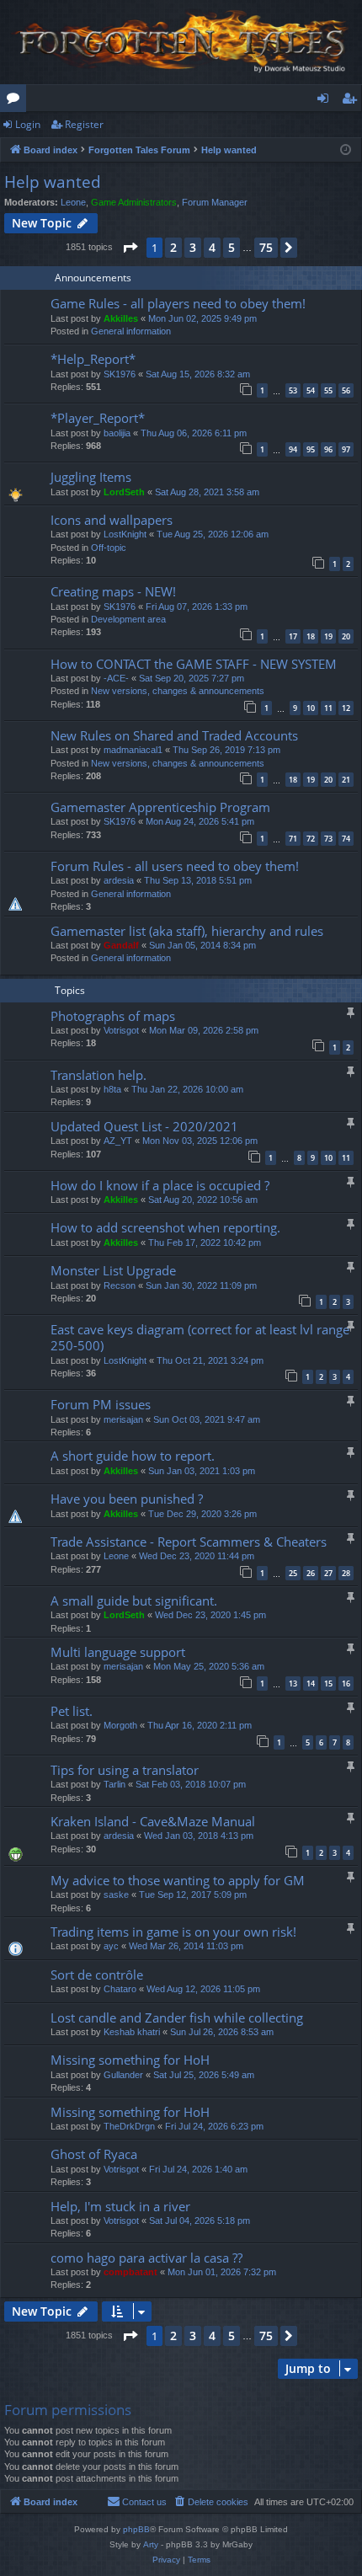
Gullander (123, 2075)
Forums (16, 101)
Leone (73, 202)
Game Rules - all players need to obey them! (178, 303)
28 (346, 1573)
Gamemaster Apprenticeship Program (160, 807)
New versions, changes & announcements (178, 691)
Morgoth (120, 1725)
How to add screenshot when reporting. (165, 1227)
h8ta (112, 1089)
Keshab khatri (132, 2032)
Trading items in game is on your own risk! (173, 1932)
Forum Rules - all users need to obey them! (175, 866)
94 (293, 449)
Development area (128, 619)
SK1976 (120, 374)
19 (328, 636)
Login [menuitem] (326, 101)
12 (346, 708)
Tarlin (114, 1784)
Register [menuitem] (353, 101)
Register (84, 124)
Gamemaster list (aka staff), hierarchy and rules (187, 931)
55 (328, 390)
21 (346, 780)
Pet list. (72, 1711)
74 (346, 839)
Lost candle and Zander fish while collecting (177, 2018)
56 (346, 390)
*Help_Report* (93, 359)
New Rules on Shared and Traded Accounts (174, 735)
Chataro (120, 1989)
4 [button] (212, 247)
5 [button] (232, 247)
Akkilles (121, 318)
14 (311, 1683)
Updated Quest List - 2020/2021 (144, 1126)
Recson (120, 1285)
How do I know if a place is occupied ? (160, 1185)
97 (346, 449)
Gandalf (121, 945)
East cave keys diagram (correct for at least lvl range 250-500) (200, 1337)
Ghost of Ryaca (94, 2154)
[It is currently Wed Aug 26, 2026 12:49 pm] (346, 150)
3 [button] (193, 247)
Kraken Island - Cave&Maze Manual (153, 1821)
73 (328, 839)
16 (346, 1683)
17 (293, 636)
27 (328, 1573)
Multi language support (118, 1652)
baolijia (117, 433)
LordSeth (124, 492)
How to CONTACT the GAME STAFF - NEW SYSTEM (194, 664)
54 (311, 390)
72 (311, 839)
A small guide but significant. (134, 1601)
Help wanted (53, 182)
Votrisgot (121, 1030)
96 (328, 449)
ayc (111, 1946)
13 (293, 1683)
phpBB (136, 2529)
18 (311, 636)
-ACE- (116, 678)
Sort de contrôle (97, 1975)
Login (28, 124)
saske (116, 1895)
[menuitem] (210, 2502)
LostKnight (125, 534)
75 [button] (266, 247)
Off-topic (109, 548)
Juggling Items (91, 477)
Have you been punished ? (127, 1499)
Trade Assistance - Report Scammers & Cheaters (189, 1542)
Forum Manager (215, 202)
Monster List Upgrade (113, 1270)
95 (311, 449)
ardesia (119, 880)
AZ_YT (118, 1141)
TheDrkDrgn (129, 2126)
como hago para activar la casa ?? (146, 2258)
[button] (130, 248)
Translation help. (98, 1075)
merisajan (123, 1419)
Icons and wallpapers (112, 520)
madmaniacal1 (133, 750)
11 (328, 708)
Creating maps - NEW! (113, 591)
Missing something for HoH (130, 2060)
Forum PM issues (101, 1404)
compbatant (130, 2272)
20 (346, 636)
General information (131, 331)
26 (311, 1573)
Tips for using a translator (125, 1770)
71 (293, 839)
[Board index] (181, 42)
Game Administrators (134, 202)
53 (293, 390)
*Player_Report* (98, 418)
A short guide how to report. (133, 1456)
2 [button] (173, 247)
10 (311, 708)
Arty (151, 2544)
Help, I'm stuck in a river (120, 2206)
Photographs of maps (113, 1016)
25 (293, 1573)
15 (328, 1683)
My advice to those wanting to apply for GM (178, 1880)
